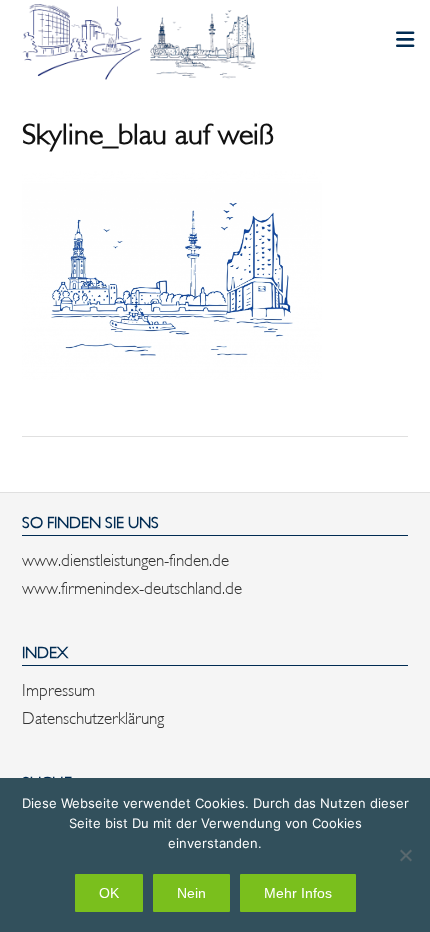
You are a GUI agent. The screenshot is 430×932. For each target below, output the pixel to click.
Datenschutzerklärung (93, 716)
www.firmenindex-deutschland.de (132, 586)
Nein (191, 893)
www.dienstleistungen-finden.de (125, 558)
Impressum (58, 688)
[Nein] (405, 855)
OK (109, 893)
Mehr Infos (298, 893)
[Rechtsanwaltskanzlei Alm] (142, 42)
